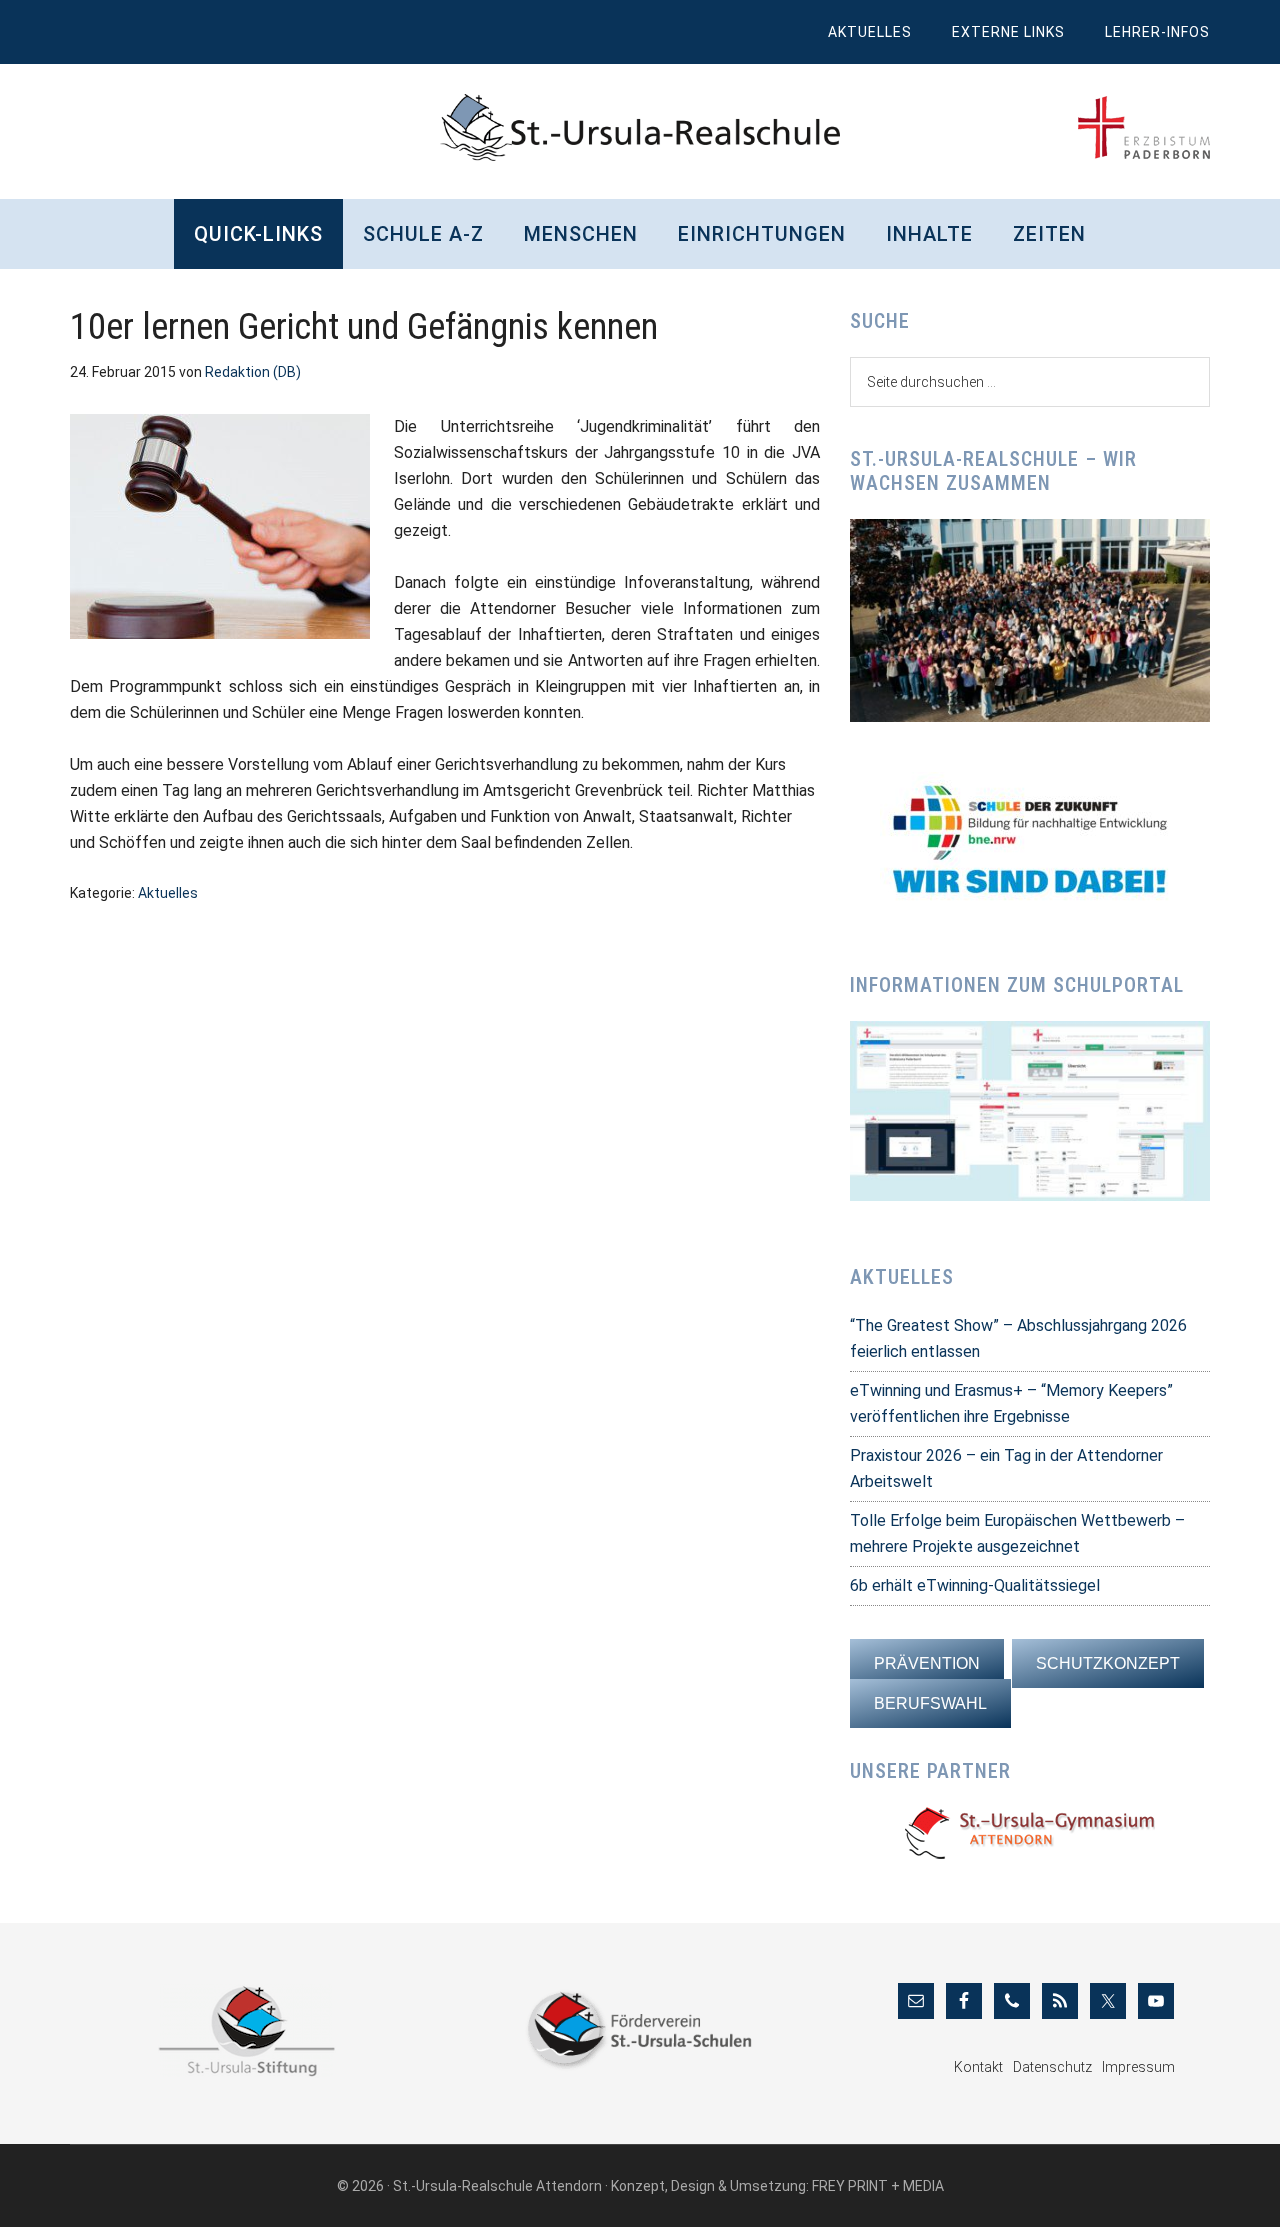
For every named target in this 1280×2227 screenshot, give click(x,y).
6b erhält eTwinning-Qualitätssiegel (975, 1585)
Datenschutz (1052, 2067)
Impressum (1138, 2067)
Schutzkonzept (1108, 1663)
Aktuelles (168, 893)
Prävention (927, 1663)
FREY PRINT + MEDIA (878, 2186)
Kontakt (978, 2067)
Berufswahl (930, 1703)
